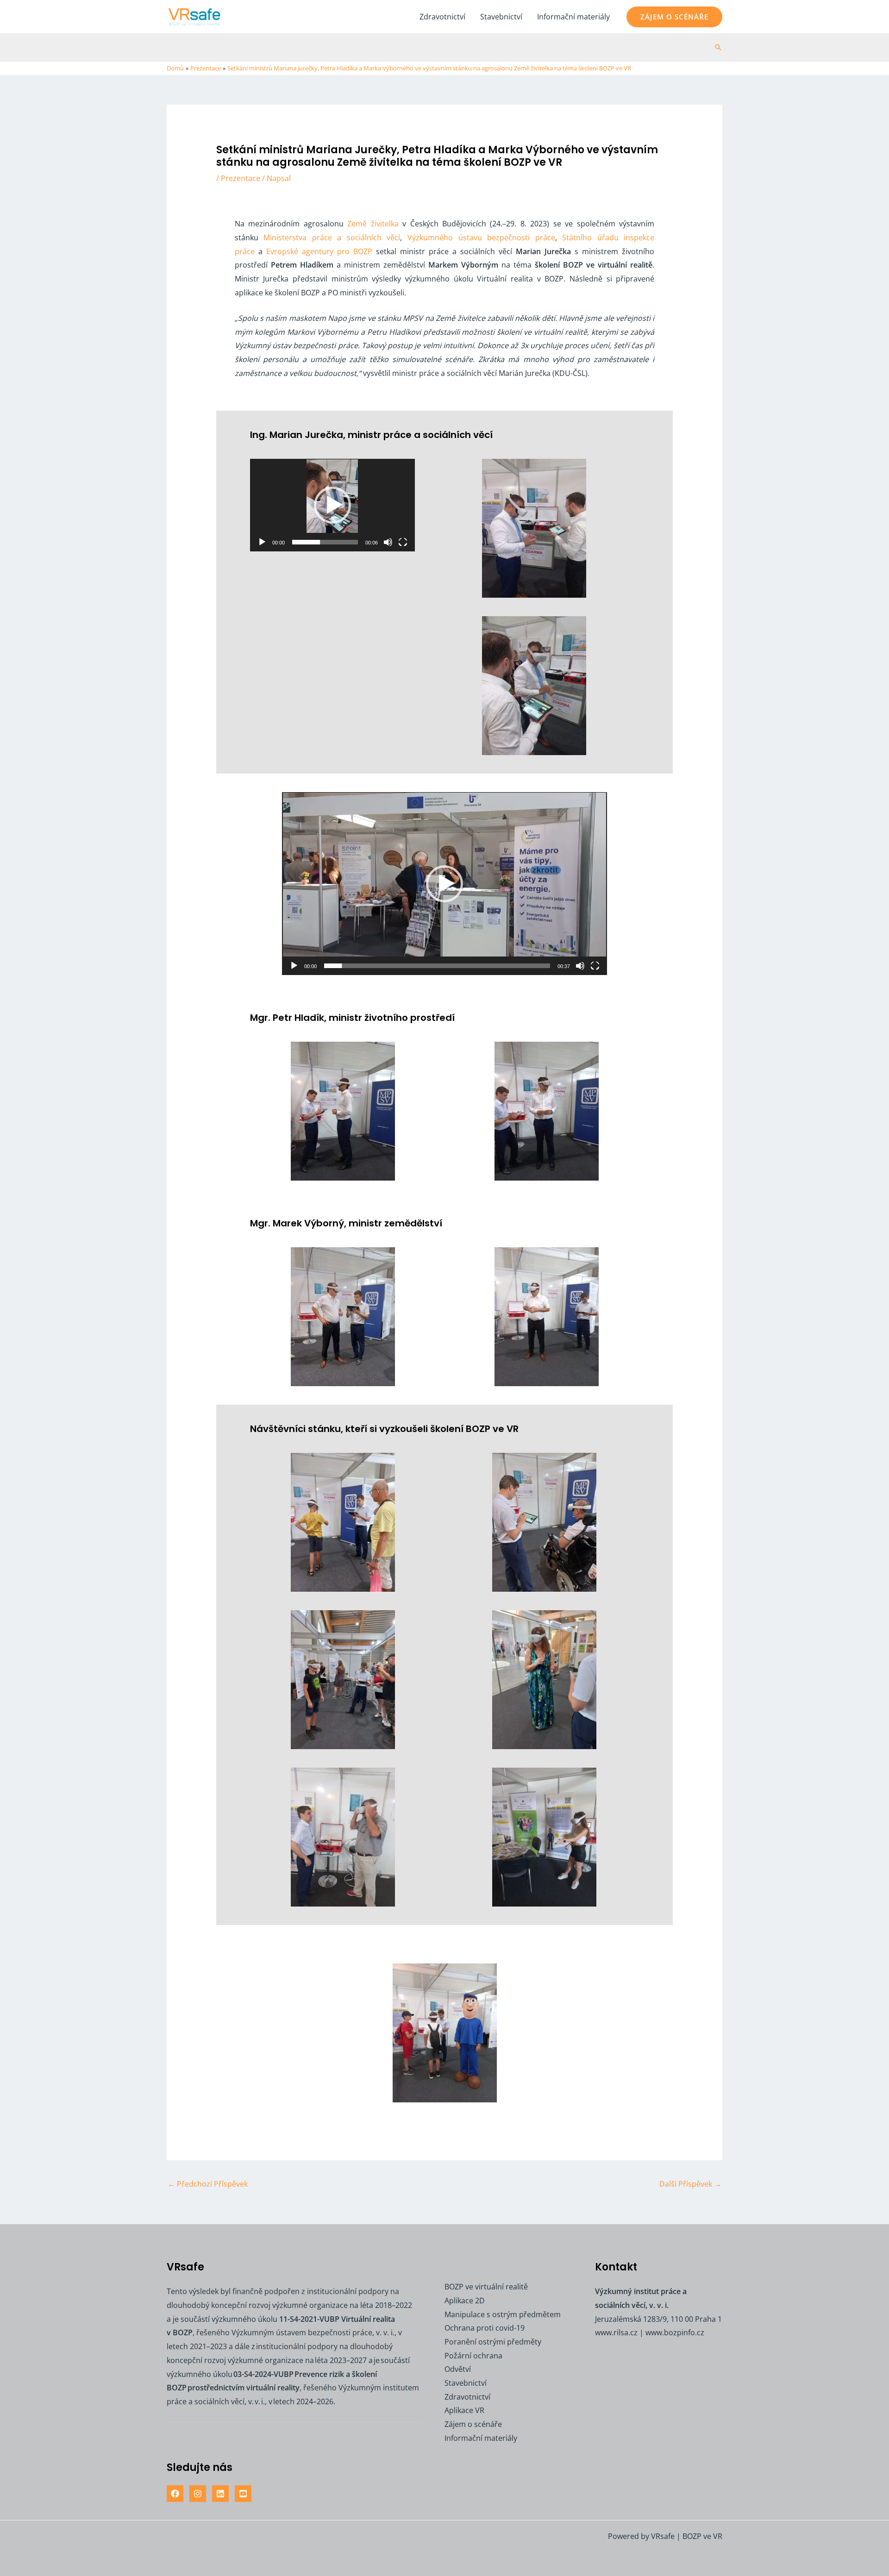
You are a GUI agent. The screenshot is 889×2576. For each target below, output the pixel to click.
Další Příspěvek (690, 2184)
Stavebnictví (501, 17)
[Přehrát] (262, 542)
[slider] (325, 542)
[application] (332, 505)
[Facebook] (175, 2494)
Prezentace (241, 178)
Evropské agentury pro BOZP (319, 251)
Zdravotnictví (442, 17)
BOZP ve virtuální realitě (486, 2287)
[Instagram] (198, 2494)
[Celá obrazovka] (403, 542)
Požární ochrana (473, 2356)
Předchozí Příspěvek (208, 2184)
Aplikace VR (464, 2410)
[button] (674, 17)
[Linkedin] (220, 2494)
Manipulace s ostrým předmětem (503, 2314)
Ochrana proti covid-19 (485, 2328)
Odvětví (458, 2369)
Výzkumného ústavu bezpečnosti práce (481, 238)
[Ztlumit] (388, 542)
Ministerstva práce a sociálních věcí (332, 238)
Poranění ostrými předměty (493, 2342)
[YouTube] (243, 2494)
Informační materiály (573, 17)
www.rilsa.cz (616, 2332)
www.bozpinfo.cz (675, 2332)
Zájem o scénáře (473, 2424)
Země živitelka (373, 224)
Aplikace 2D (465, 2301)
